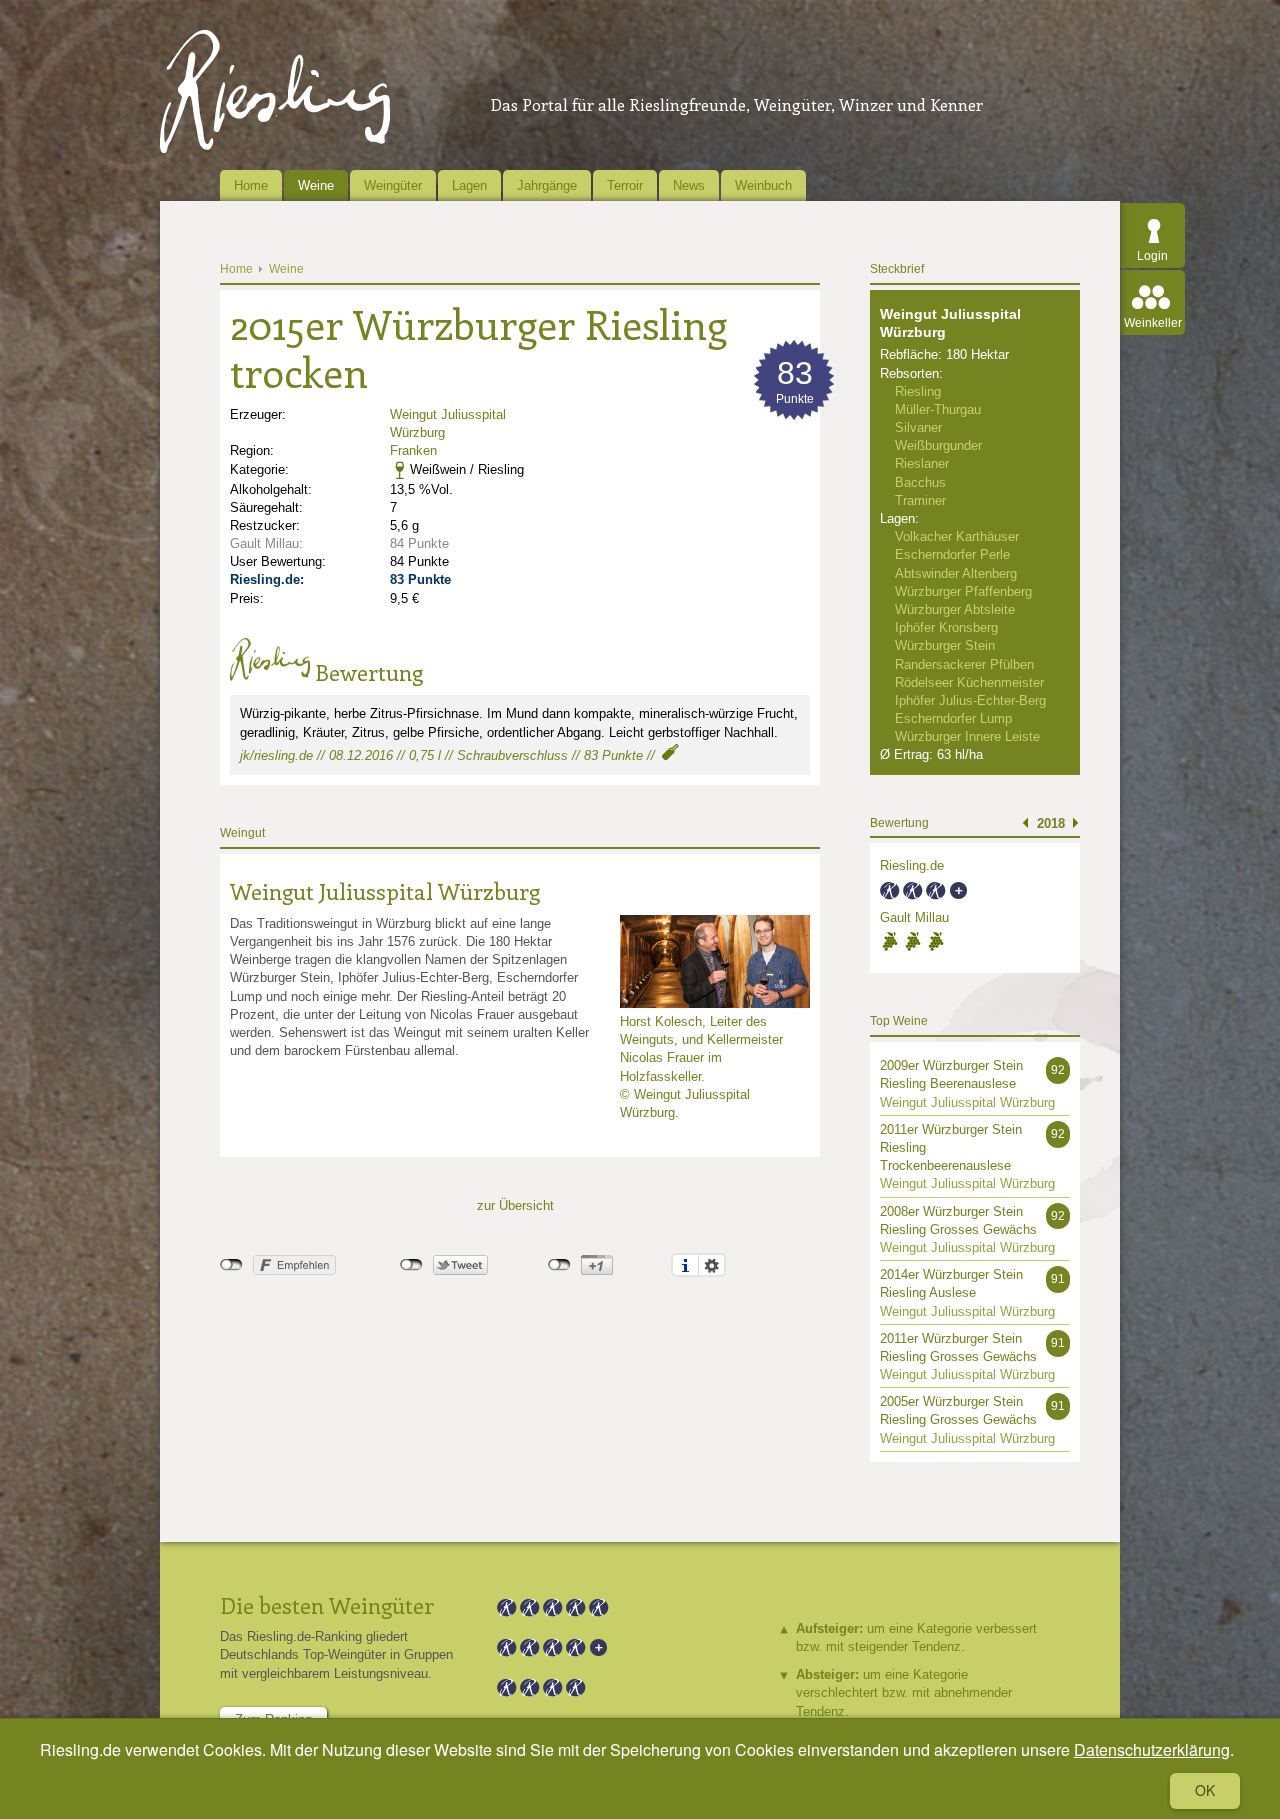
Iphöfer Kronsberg (946, 627)
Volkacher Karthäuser (957, 536)
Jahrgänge (547, 185)
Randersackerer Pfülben (964, 664)
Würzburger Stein (945, 645)
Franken (413, 450)
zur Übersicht (515, 1205)
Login (1152, 256)
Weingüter (393, 185)
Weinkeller (1153, 323)
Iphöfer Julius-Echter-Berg (970, 700)
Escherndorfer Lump (953, 718)
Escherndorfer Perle (952, 554)
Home (251, 185)
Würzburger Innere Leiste (967, 736)
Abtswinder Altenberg (956, 573)
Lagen (469, 185)
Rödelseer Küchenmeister (969, 682)
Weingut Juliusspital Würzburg (385, 891)
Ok (1205, 1790)
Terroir (625, 185)
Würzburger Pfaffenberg (963, 591)
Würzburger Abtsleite (955, 609)
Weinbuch (763, 185)
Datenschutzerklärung (1152, 1749)
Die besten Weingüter (327, 1605)
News (689, 185)
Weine (316, 185)
